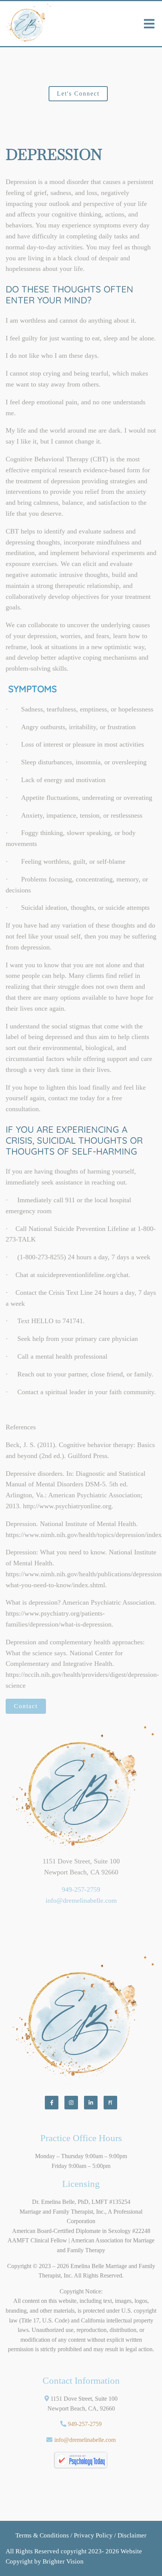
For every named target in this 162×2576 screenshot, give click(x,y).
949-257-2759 (81, 1889)
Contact (26, 1706)
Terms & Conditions (42, 2535)
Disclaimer (132, 2535)
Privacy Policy (93, 2535)
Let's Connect (78, 94)
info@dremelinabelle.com (81, 1900)
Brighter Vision (63, 2561)
